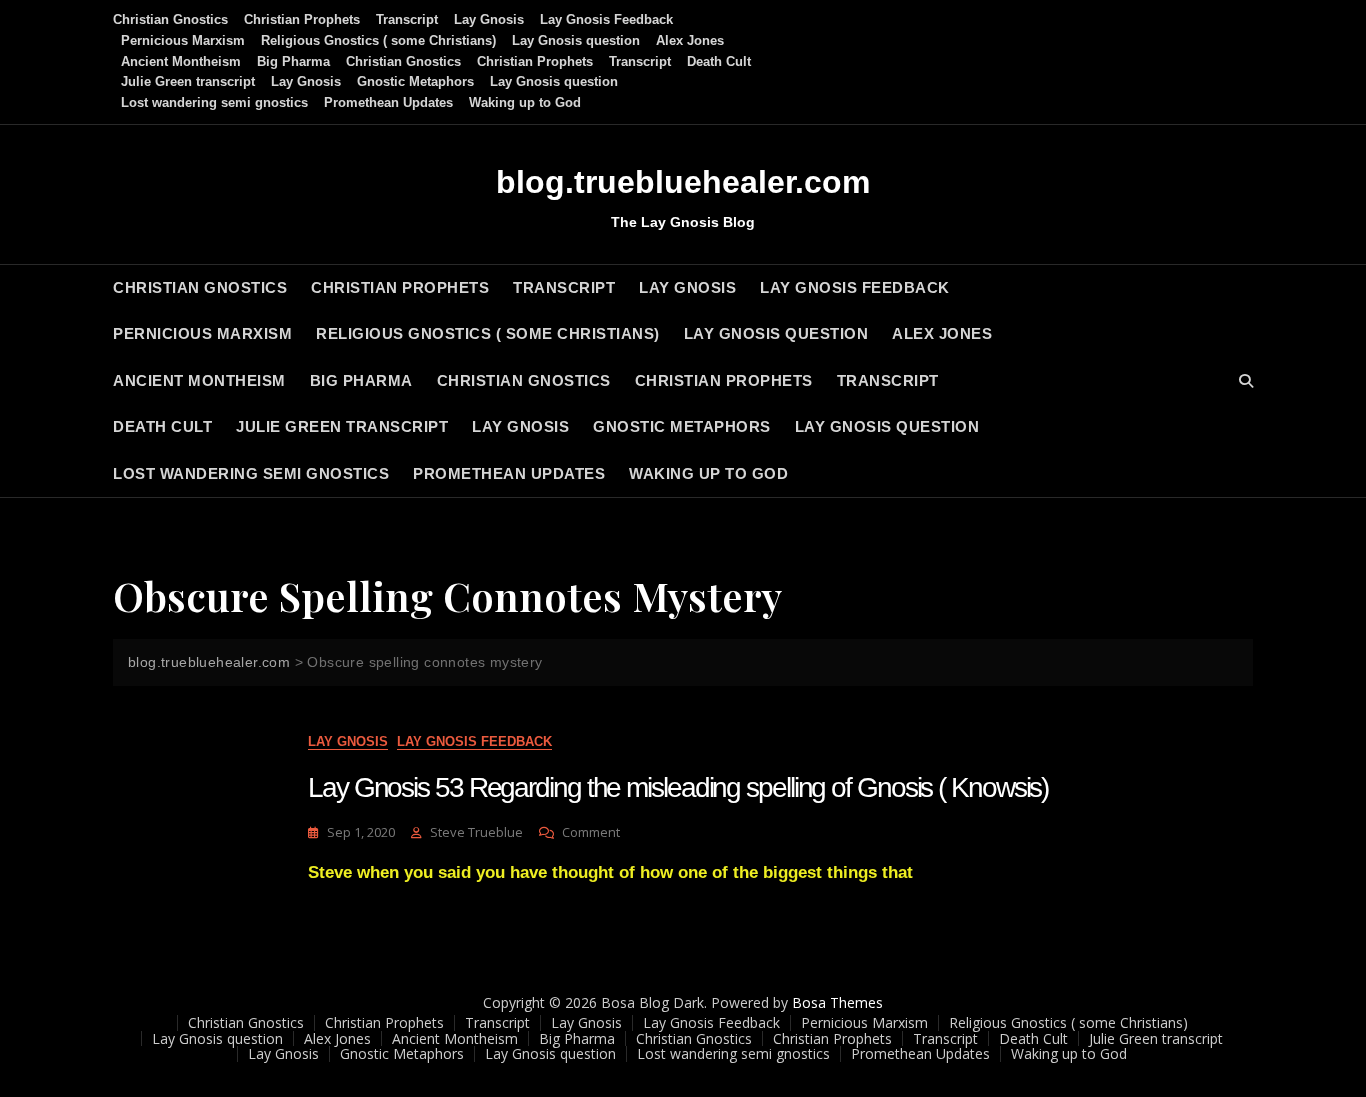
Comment (591, 832)
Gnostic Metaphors (415, 81)
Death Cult (719, 61)
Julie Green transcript (188, 81)
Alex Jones (690, 40)
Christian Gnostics (170, 19)
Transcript (407, 19)
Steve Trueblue (476, 832)
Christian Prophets (302, 19)
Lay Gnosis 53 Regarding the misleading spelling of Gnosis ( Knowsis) (678, 787)
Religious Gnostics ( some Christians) (378, 40)
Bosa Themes (837, 1002)
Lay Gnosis (489, 19)
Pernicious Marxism (183, 40)
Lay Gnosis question (576, 40)
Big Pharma (293, 61)
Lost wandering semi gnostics (214, 102)
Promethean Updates (388, 102)
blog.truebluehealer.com (683, 182)
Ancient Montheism (181, 61)
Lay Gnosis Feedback (606, 19)
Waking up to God (525, 102)
